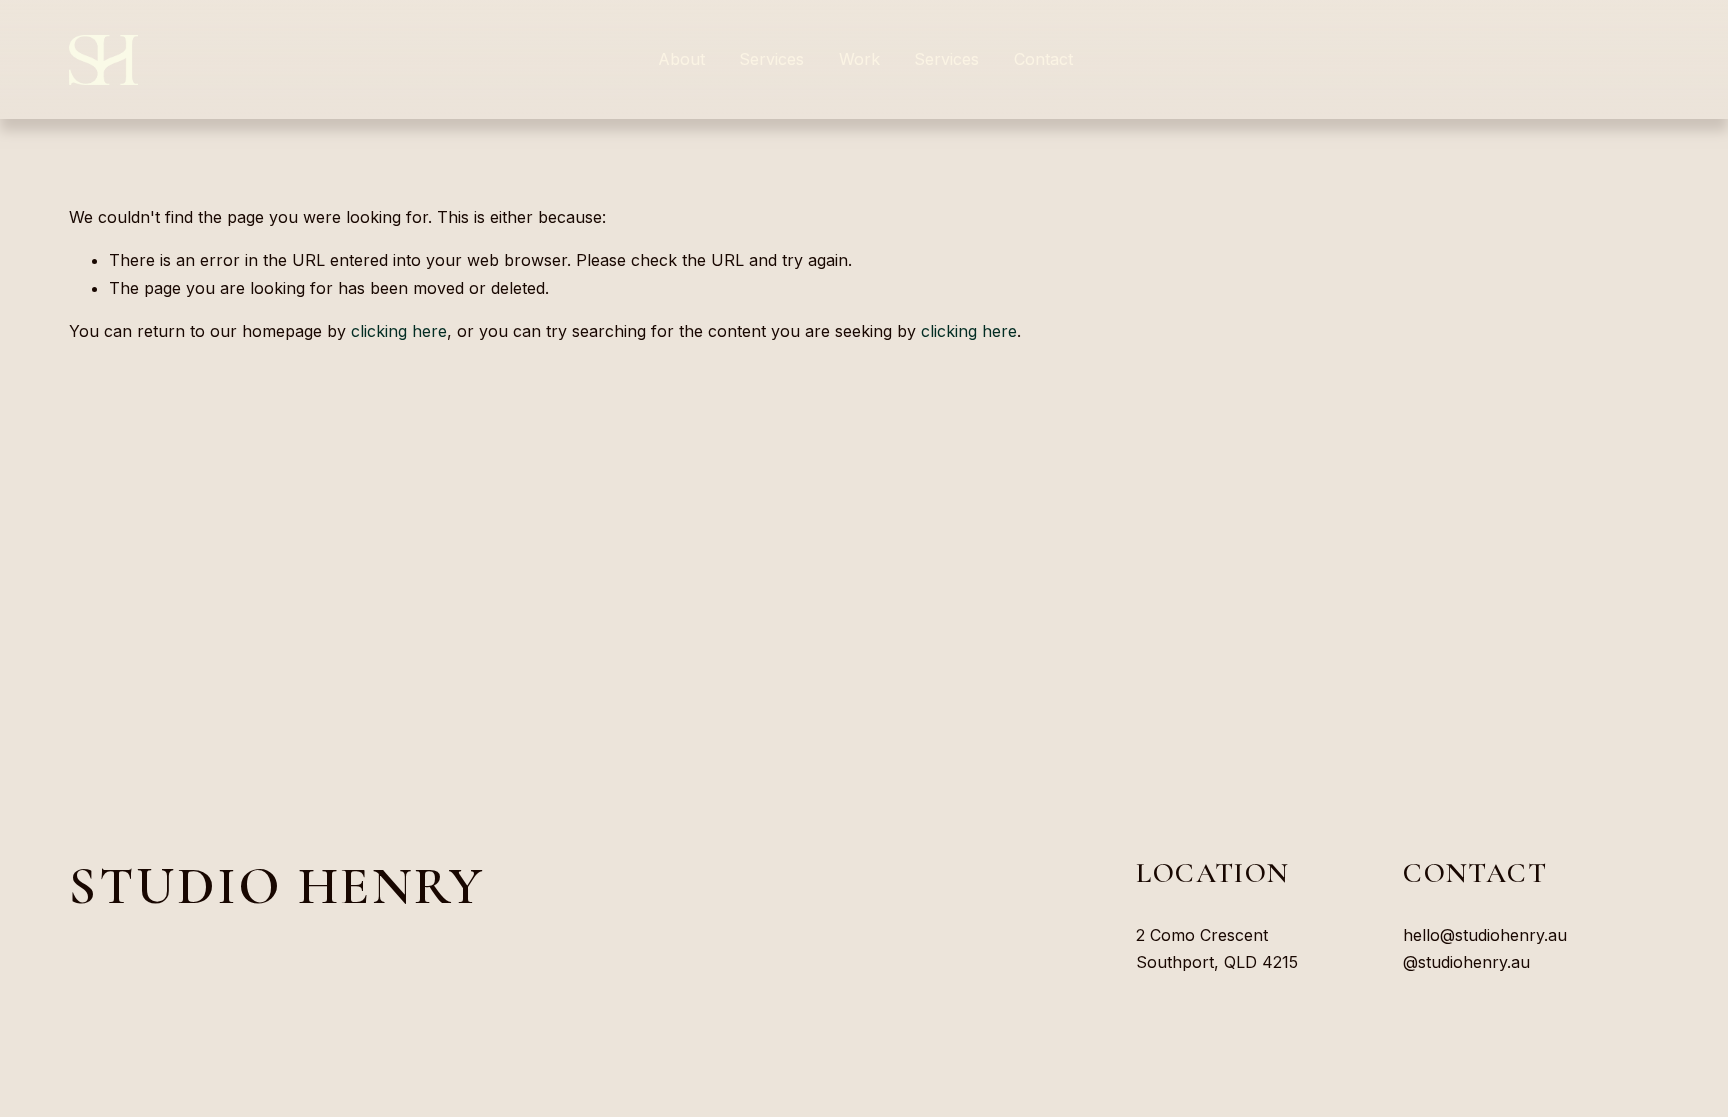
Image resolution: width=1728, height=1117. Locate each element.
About (681, 59)
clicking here (399, 331)
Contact (1043, 59)
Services (946, 59)
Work (859, 59)
